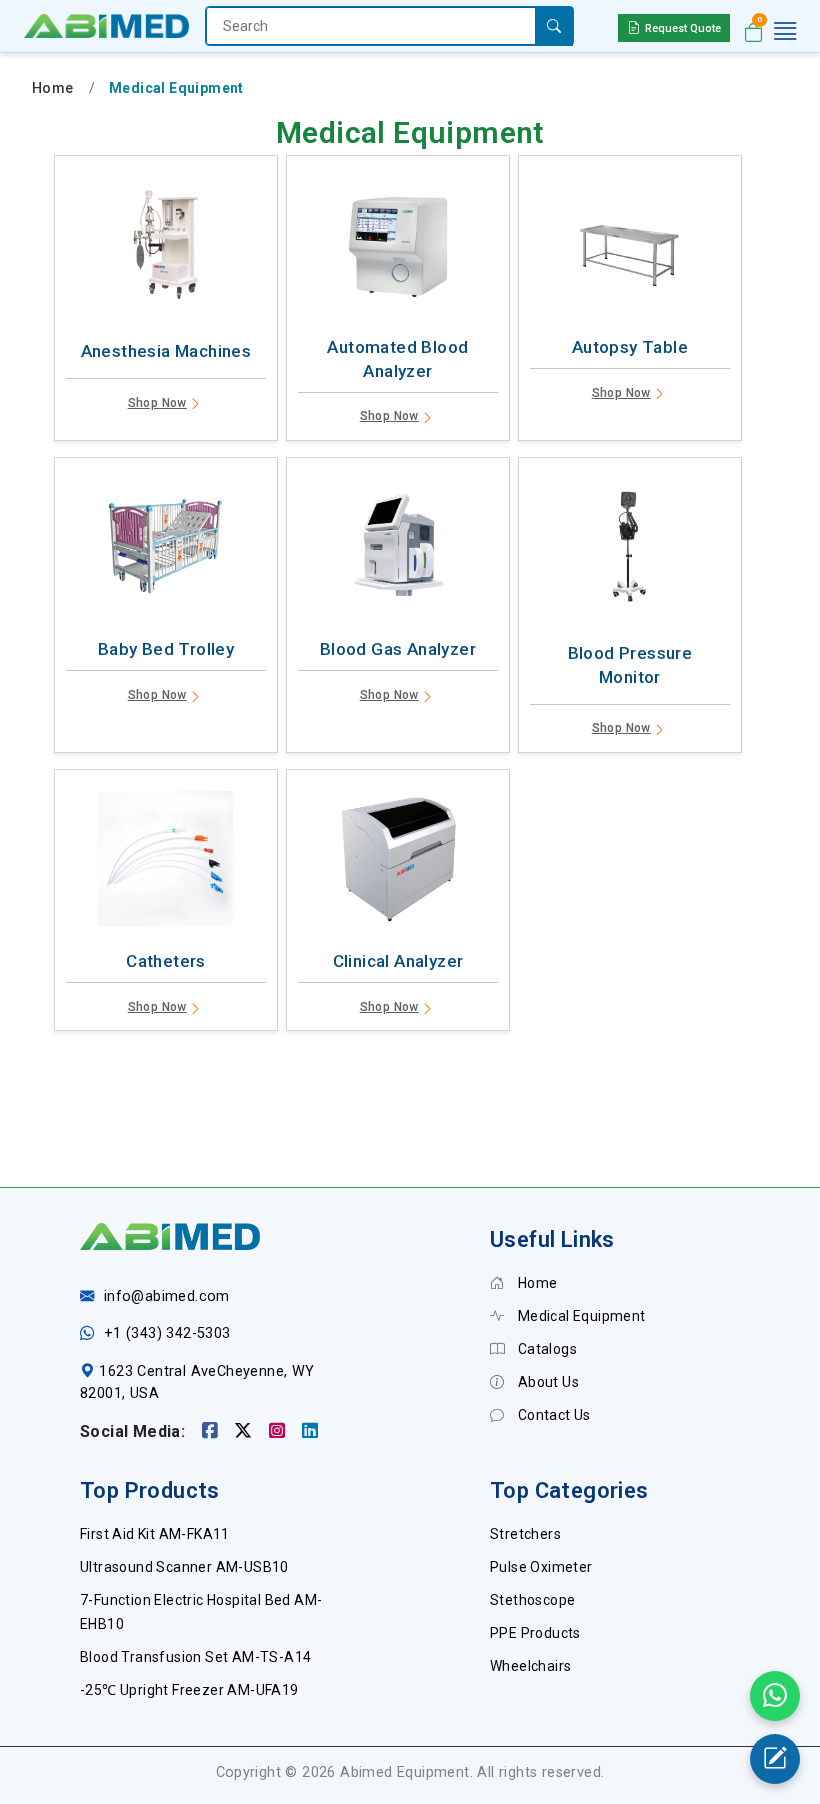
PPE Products (535, 1633)
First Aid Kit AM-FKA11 (155, 1534)
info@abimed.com (167, 1296)
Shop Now (157, 403)
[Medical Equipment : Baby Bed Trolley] (166, 551)
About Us (546, 1382)
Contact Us (552, 1415)
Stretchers (525, 1534)
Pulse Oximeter (541, 1567)
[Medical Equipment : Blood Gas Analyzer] (398, 551)
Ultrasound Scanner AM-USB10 (184, 1567)
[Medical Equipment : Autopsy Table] (630, 249)
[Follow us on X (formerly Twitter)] (245, 1431)
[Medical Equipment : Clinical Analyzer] (398, 863)
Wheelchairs (530, 1666)
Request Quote (683, 28)
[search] (554, 26)
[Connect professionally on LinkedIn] (310, 1431)
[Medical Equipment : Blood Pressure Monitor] (630, 551)
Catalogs (545, 1349)
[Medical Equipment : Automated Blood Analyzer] (398, 249)
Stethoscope (532, 1600)
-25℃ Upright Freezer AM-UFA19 (189, 1690)
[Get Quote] (775, 1759)
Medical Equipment (579, 1316)
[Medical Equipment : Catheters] (166, 863)
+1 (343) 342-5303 (167, 1333)
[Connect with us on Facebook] (212, 1431)
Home (53, 88)
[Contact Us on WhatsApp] (775, 1696)
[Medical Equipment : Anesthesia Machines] (166, 249)
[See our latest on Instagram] (279, 1431)
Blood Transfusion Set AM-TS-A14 (195, 1657)
